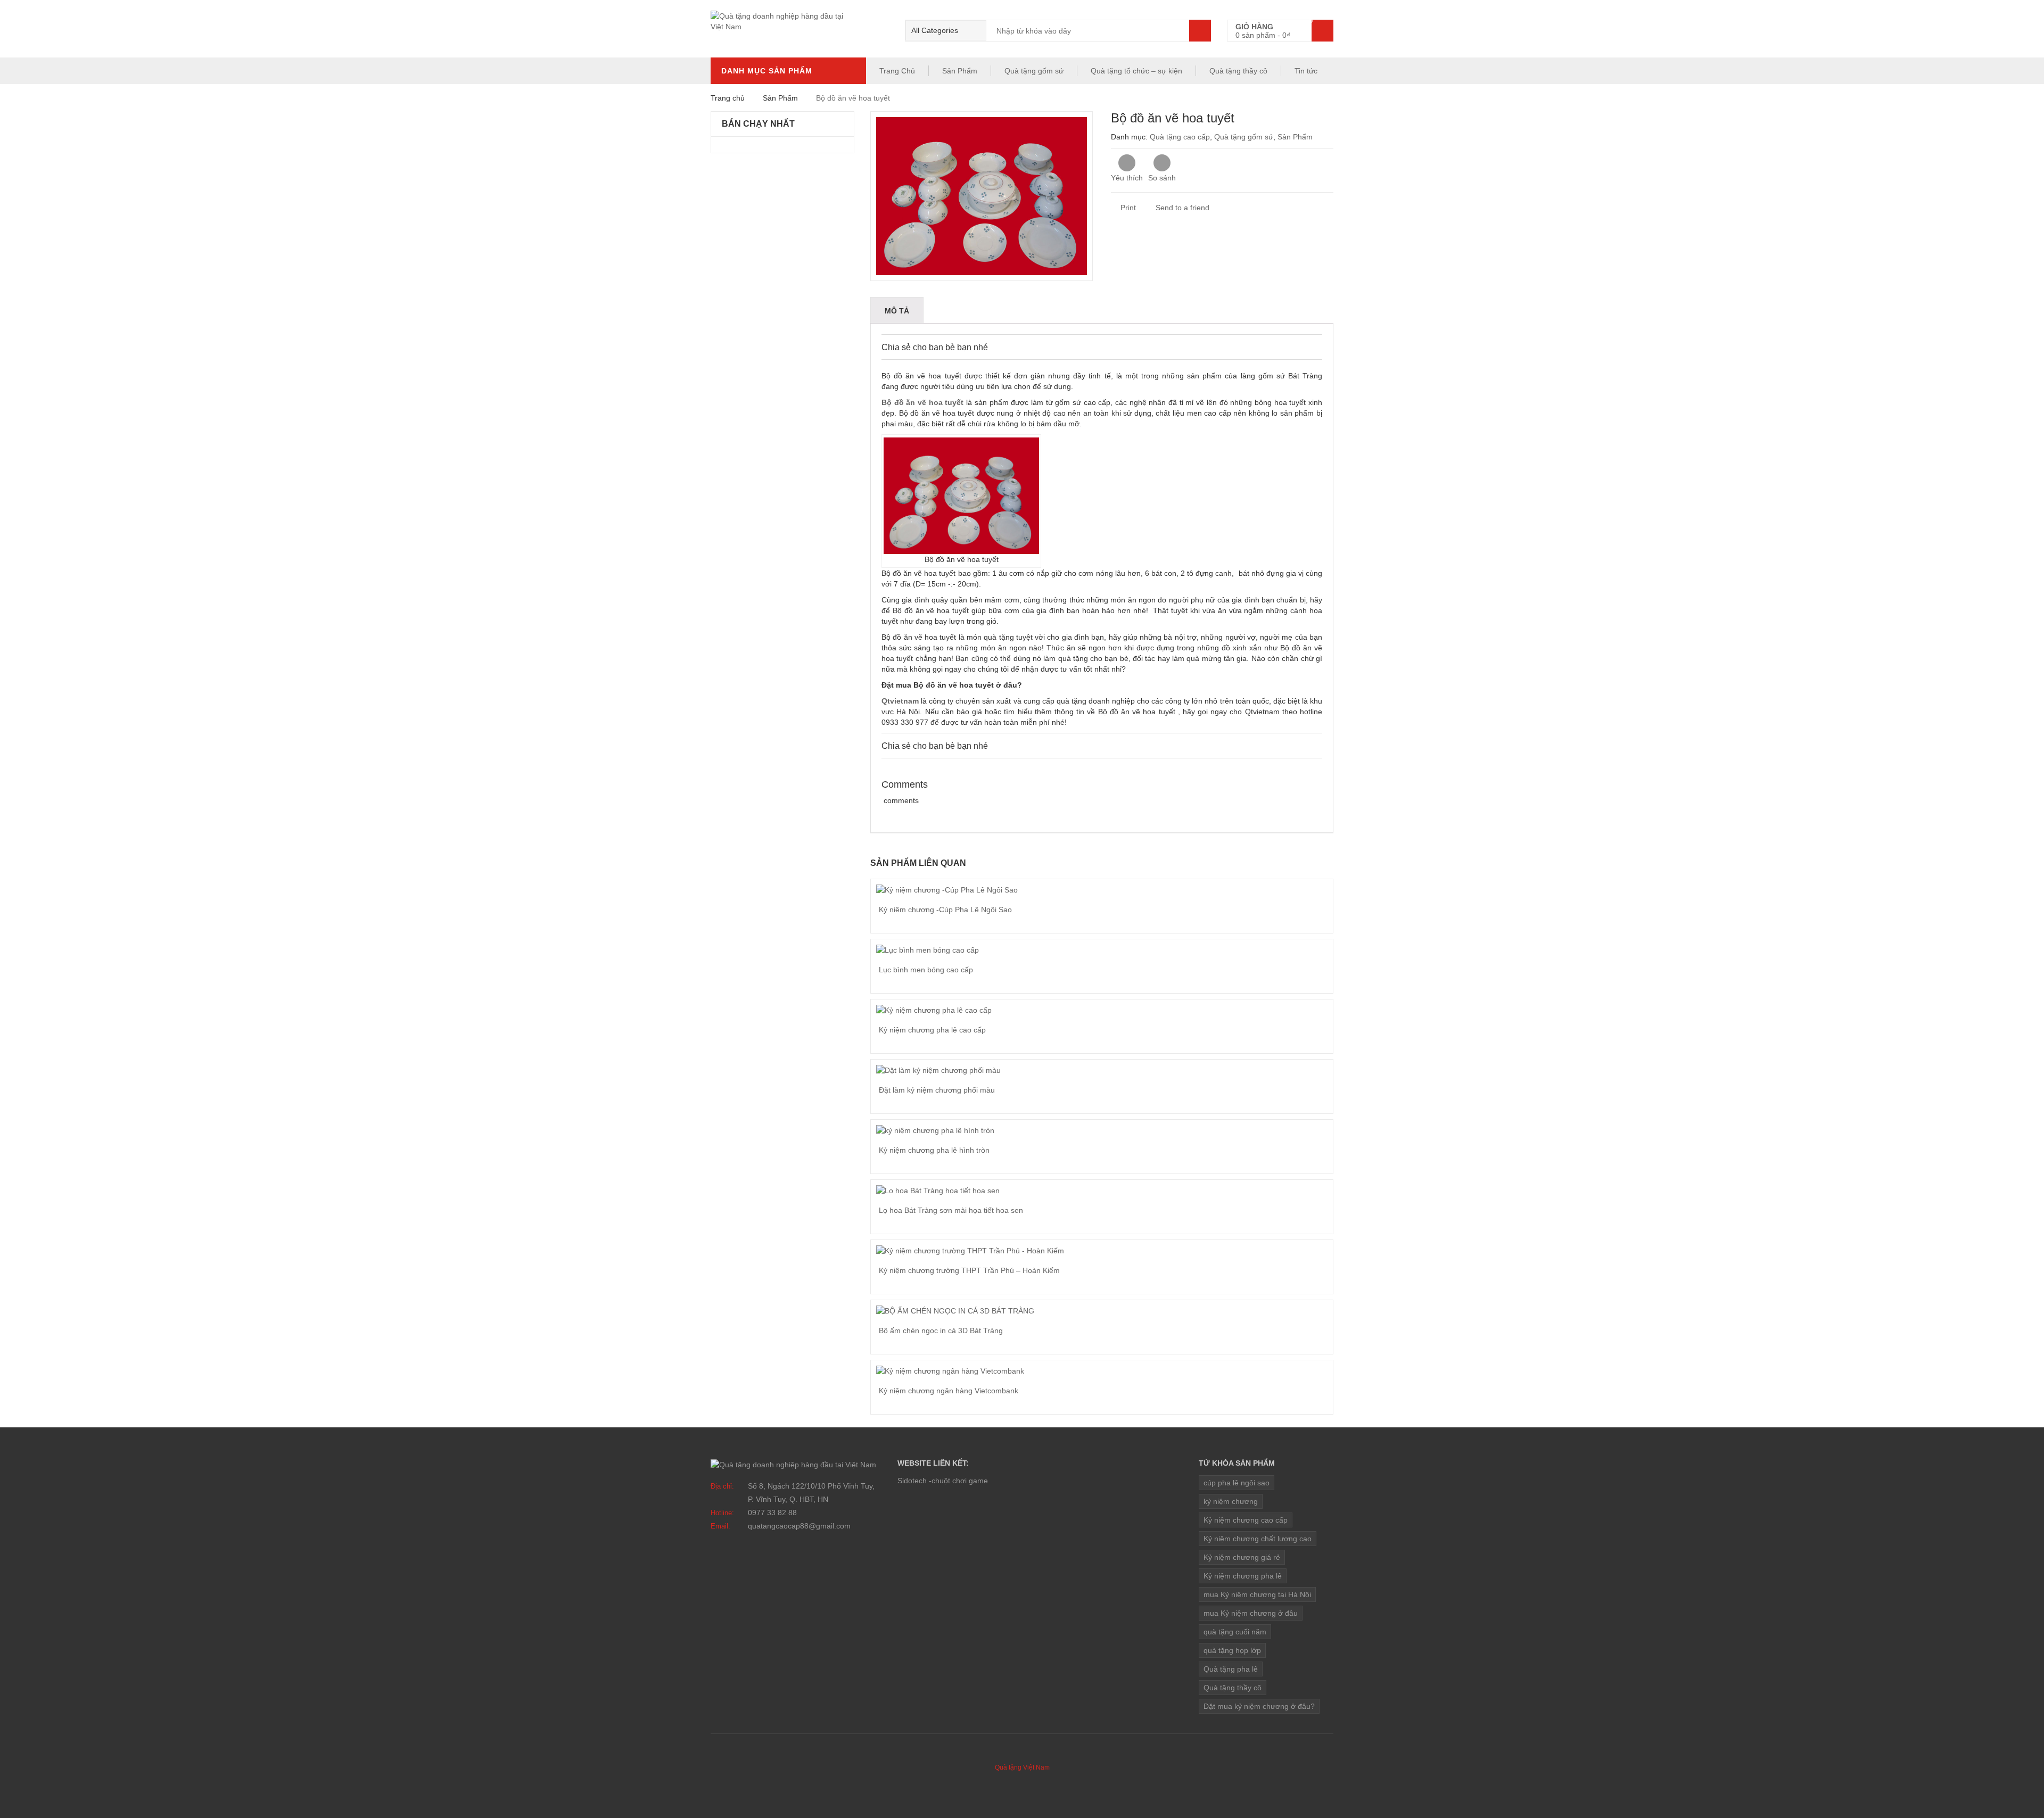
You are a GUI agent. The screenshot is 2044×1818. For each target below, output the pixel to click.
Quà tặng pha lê (1231, 1669)
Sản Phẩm (960, 71)
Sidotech (912, 1481)
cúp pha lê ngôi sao (1237, 1483)
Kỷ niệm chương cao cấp (1246, 1520)
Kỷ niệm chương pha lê (1243, 1576)
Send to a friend (1181, 208)
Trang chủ (728, 98)
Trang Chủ (897, 71)
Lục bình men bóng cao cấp (926, 970)
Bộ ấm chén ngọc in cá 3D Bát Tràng (941, 1331)
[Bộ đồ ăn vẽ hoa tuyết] (982, 196)
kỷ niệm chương (1231, 1501)
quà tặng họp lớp (1232, 1650)
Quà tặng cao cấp (1180, 137)
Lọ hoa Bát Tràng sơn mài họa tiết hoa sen (951, 1210)
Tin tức (1306, 71)
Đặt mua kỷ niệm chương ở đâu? (1259, 1706)
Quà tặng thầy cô (1238, 71)
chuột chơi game (960, 1481)
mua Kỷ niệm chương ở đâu (1251, 1613)
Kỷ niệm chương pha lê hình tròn (934, 1150)
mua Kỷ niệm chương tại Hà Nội (1257, 1594)
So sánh (1162, 163)
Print (1127, 208)
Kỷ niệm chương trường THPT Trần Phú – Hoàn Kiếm (969, 1270)
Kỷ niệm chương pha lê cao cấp (932, 1030)
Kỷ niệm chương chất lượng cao (1258, 1539)
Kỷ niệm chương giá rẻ (1242, 1557)
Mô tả (897, 311)
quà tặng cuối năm (1235, 1632)
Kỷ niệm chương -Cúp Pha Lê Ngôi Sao (945, 910)
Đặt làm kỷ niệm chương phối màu (937, 1090)
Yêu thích (1127, 178)
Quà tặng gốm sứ (1034, 71)
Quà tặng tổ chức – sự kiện (1136, 71)
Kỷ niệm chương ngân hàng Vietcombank (949, 1391)
